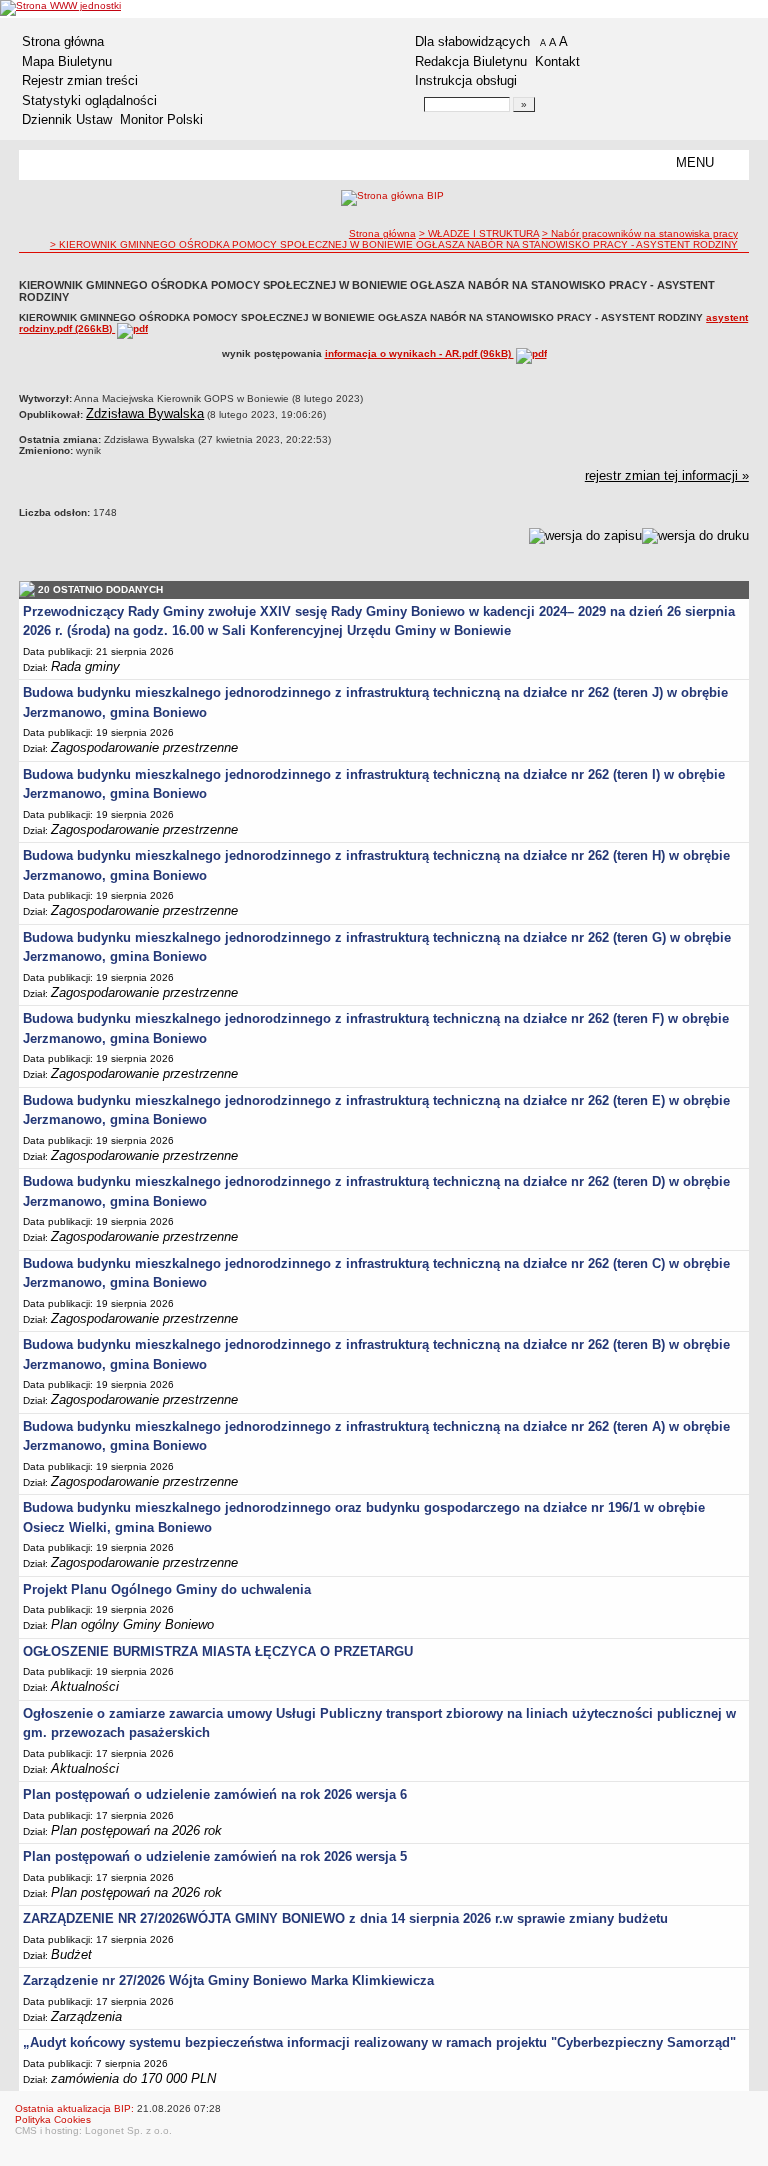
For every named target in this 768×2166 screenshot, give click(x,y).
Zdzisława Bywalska (145, 413)
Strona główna (63, 41)
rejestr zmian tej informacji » (667, 475)
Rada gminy (85, 666)
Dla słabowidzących (472, 41)
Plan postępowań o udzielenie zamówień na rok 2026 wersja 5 (215, 1856)
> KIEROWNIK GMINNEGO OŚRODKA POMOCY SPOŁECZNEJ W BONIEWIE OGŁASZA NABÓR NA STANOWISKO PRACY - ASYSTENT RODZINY (394, 244)
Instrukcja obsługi (466, 80)
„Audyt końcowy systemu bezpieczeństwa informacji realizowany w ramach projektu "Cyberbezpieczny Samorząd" (379, 2042)
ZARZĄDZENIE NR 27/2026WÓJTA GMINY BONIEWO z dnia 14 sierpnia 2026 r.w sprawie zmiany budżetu (345, 1918)
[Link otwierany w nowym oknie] (60, 8)
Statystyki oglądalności (89, 100)
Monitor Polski (161, 119)
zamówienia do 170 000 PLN (133, 2078)
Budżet (71, 1954)
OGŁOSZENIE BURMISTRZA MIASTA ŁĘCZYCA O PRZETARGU (218, 1651)
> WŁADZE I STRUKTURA (479, 233)
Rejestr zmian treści (80, 80)
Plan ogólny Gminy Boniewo (132, 1624)
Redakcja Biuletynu (471, 61)
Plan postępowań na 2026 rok (136, 1830)
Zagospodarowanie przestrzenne (144, 747)
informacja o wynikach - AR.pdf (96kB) (419, 353)
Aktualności (85, 1686)
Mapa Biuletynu (67, 61)
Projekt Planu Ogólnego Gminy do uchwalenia (167, 1589)
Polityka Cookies (53, 2119)
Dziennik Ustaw (67, 119)
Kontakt (557, 61)
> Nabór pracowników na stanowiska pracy (640, 233)
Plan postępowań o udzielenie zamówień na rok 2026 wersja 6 (215, 1794)
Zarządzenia (86, 2016)
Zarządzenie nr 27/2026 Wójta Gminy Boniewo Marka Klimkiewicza (228, 1980)
